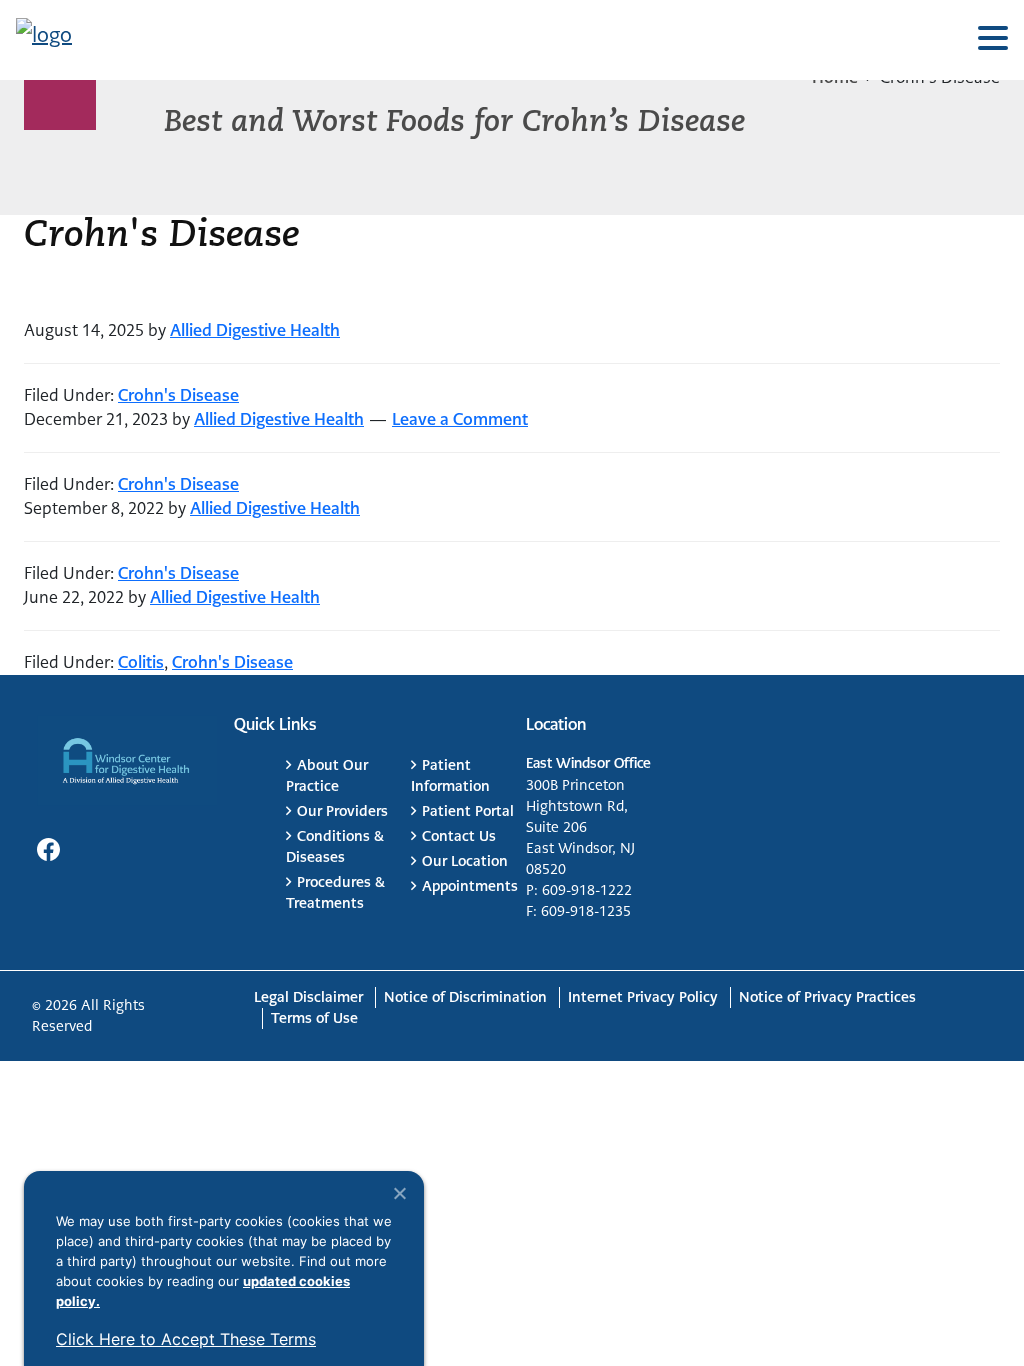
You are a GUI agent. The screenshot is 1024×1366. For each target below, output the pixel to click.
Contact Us (459, 836)
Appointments (470, 886)
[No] (399, 1193)
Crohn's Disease (178, 395)
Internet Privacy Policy (643, 997)
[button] (993, 39)
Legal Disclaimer (308, 997)
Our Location (465, 861)
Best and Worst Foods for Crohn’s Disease (454, 123)
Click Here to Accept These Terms (186, 1339)
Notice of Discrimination (465, 997)
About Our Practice (327, 775)
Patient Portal (468, 811)
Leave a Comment (460, 419)
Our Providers (342, 811)
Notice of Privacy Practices (827, 997)
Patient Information (450, 775)
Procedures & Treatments (335, 892)
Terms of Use (314, 1018)
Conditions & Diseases (335, 846)
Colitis (141, 662)
